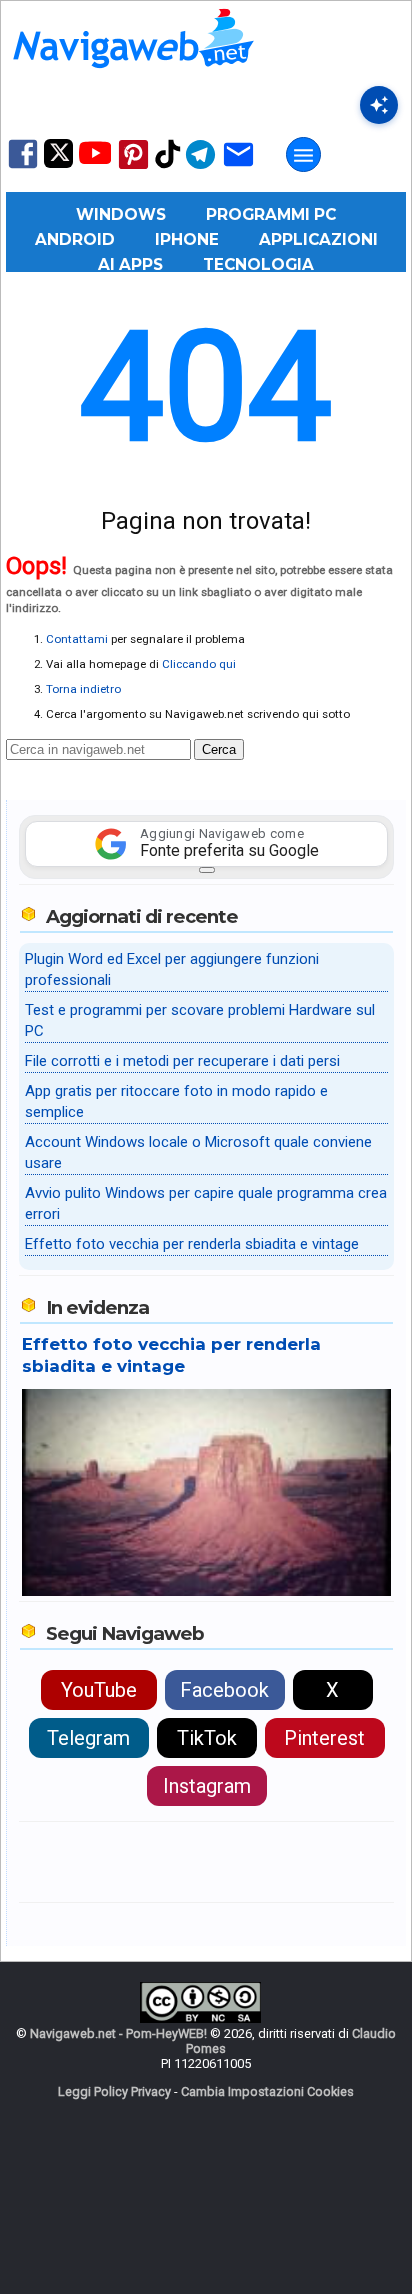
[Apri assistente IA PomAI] (379, 105)
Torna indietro (83, 689)
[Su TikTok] (168, 166)
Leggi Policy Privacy (114, 2091)
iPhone (187, 239)
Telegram (88, 1738)
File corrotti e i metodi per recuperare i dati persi (182, 1061)
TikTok (207, 1738)
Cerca (219, 749)
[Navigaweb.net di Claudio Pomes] (132, 77)
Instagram (207, 1786)
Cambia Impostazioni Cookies (267, 2091)
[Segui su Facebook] (23, 166)
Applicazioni (318, 239)
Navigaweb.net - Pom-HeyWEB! (118, 2033)
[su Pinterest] (133, 167)
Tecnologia (258, 264)
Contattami (77, 639)
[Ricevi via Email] (238, 167)
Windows (121, 214)
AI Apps (130, 264)
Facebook (224, 1690)
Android (75, 239)
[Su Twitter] (58, 163)
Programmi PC (271, 214)
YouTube (99, 1690)
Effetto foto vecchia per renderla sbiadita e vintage (192, 1244)
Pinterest (324, 1738)
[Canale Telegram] (200, 167)
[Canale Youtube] (95, 159)
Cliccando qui (199, 664)
